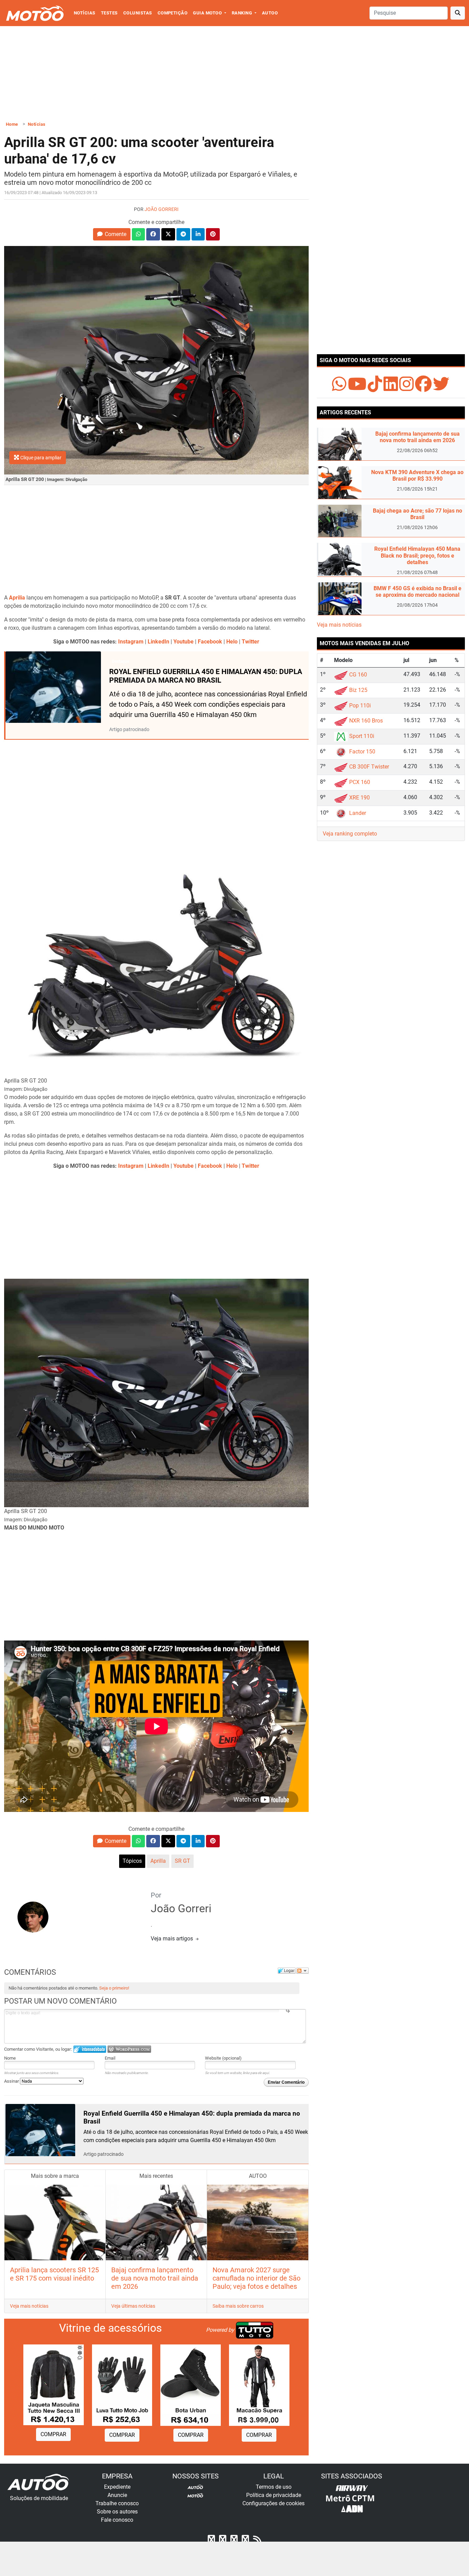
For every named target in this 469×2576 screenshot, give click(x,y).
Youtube (184, 642)
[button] (112, 234)
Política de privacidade (274, 2495)
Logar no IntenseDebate (90, 2049)
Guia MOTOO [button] (208, 13)
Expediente (117, 2487)
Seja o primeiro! (114, 1988)
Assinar (12, 2081)
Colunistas (138, 13)
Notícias (85, 13)
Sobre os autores (117, 2512)
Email (110, 2058)
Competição (173, 13)
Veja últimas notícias (133, 2306)
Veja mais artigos (173, 1939)
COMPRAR (53, 2434)
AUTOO (270, 13)
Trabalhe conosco (117, 2503)
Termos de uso (274, 2487)
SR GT (182, 1861)
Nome (10, 2058)
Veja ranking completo (350, 834)
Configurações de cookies (273, 2503)
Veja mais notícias (29, 2306)
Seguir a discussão (302, 1971)
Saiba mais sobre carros (238, 2306)
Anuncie (117, 2495)
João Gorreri (162, 209)
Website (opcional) (223, 2058)
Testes (109, 13)
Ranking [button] (243, 13)
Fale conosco (117, 2520)
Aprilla (158, 1861)
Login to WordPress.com (129, 2049)
